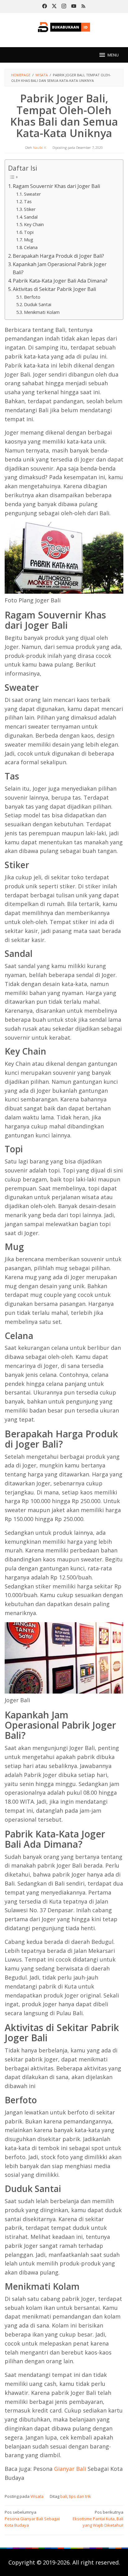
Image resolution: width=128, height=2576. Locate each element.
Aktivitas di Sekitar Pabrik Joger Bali (54, 289)
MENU (113, 55)
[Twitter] (54, 7)
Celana (31, 247)
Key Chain (34, 224)
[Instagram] (64, 7)
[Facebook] (45, 7)
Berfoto (32, 297)
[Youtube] (74, 7)
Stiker (30, 209)
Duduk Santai (38, 304)
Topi (29, 232)
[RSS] (83, 7)
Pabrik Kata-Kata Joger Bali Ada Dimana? (60, 281)
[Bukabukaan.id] (64, 26)
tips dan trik (80, 2496)
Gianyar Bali (70, 2469)
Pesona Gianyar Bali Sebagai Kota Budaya (32, 2519)
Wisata (37, 2496)
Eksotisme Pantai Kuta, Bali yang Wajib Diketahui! (98, 2519)
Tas (28, 201)
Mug (29, 239)
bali (64, 2496)
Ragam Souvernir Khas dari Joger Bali (56, 186)
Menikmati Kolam (42, 312)
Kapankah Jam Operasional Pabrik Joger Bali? (60, 268)
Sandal (31, 217)
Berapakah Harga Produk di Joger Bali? (58, 256)
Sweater (32, 194)
